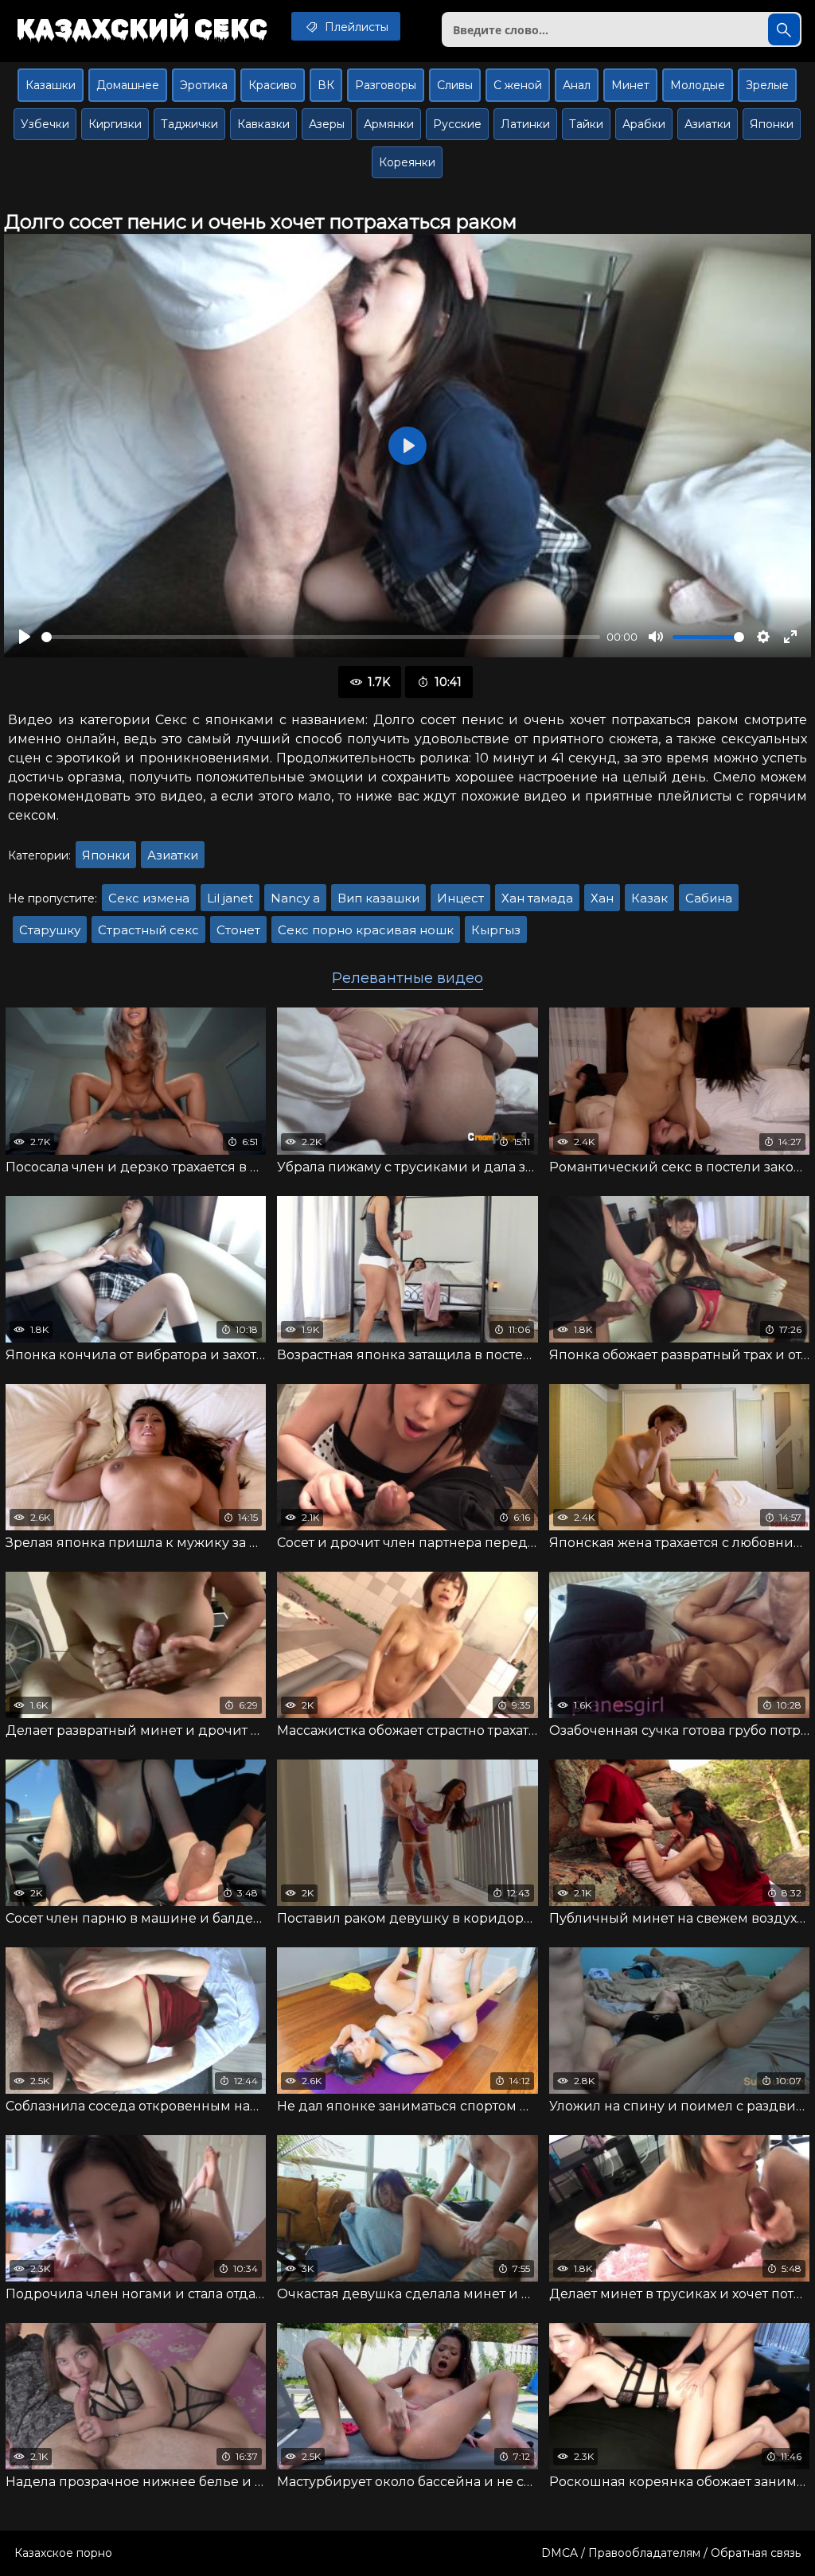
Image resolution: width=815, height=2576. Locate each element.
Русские (457, 124)
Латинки (525, 124)
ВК (326, 85)
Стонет (238, 930)
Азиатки (708, 124)
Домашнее (128, 85)
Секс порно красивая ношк (366, 930)
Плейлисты (355, 27)
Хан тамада (537, 898)
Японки (772, 124)
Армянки (389, 124)
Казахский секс (142, 28)
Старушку (50, 930)
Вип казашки (378, 898)
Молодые (698, 85)
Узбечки (45, 124)
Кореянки (407, 162)
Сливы (455, 85)
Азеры (327, 124)
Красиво (273, 85)
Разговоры (386, 85)
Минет (630, 85)
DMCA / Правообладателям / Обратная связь (671, 2553)
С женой (518, 85)
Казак (649, 898)
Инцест (460, 898)
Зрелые (767, 85)
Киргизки (115, 124)
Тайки (586, 124)
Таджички (189, 124)
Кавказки (263, 124)
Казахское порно (63, 2553)
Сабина (709, 898)
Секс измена (149, 898)
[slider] (321, 637)
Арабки (644, 124)
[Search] (784, 29)
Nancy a (295, 898)
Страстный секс (148, 930)
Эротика (204, 85)
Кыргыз (496, 930)
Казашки (51, 85)
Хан (602, 898)
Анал (577, 85)
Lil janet (230, 898)
